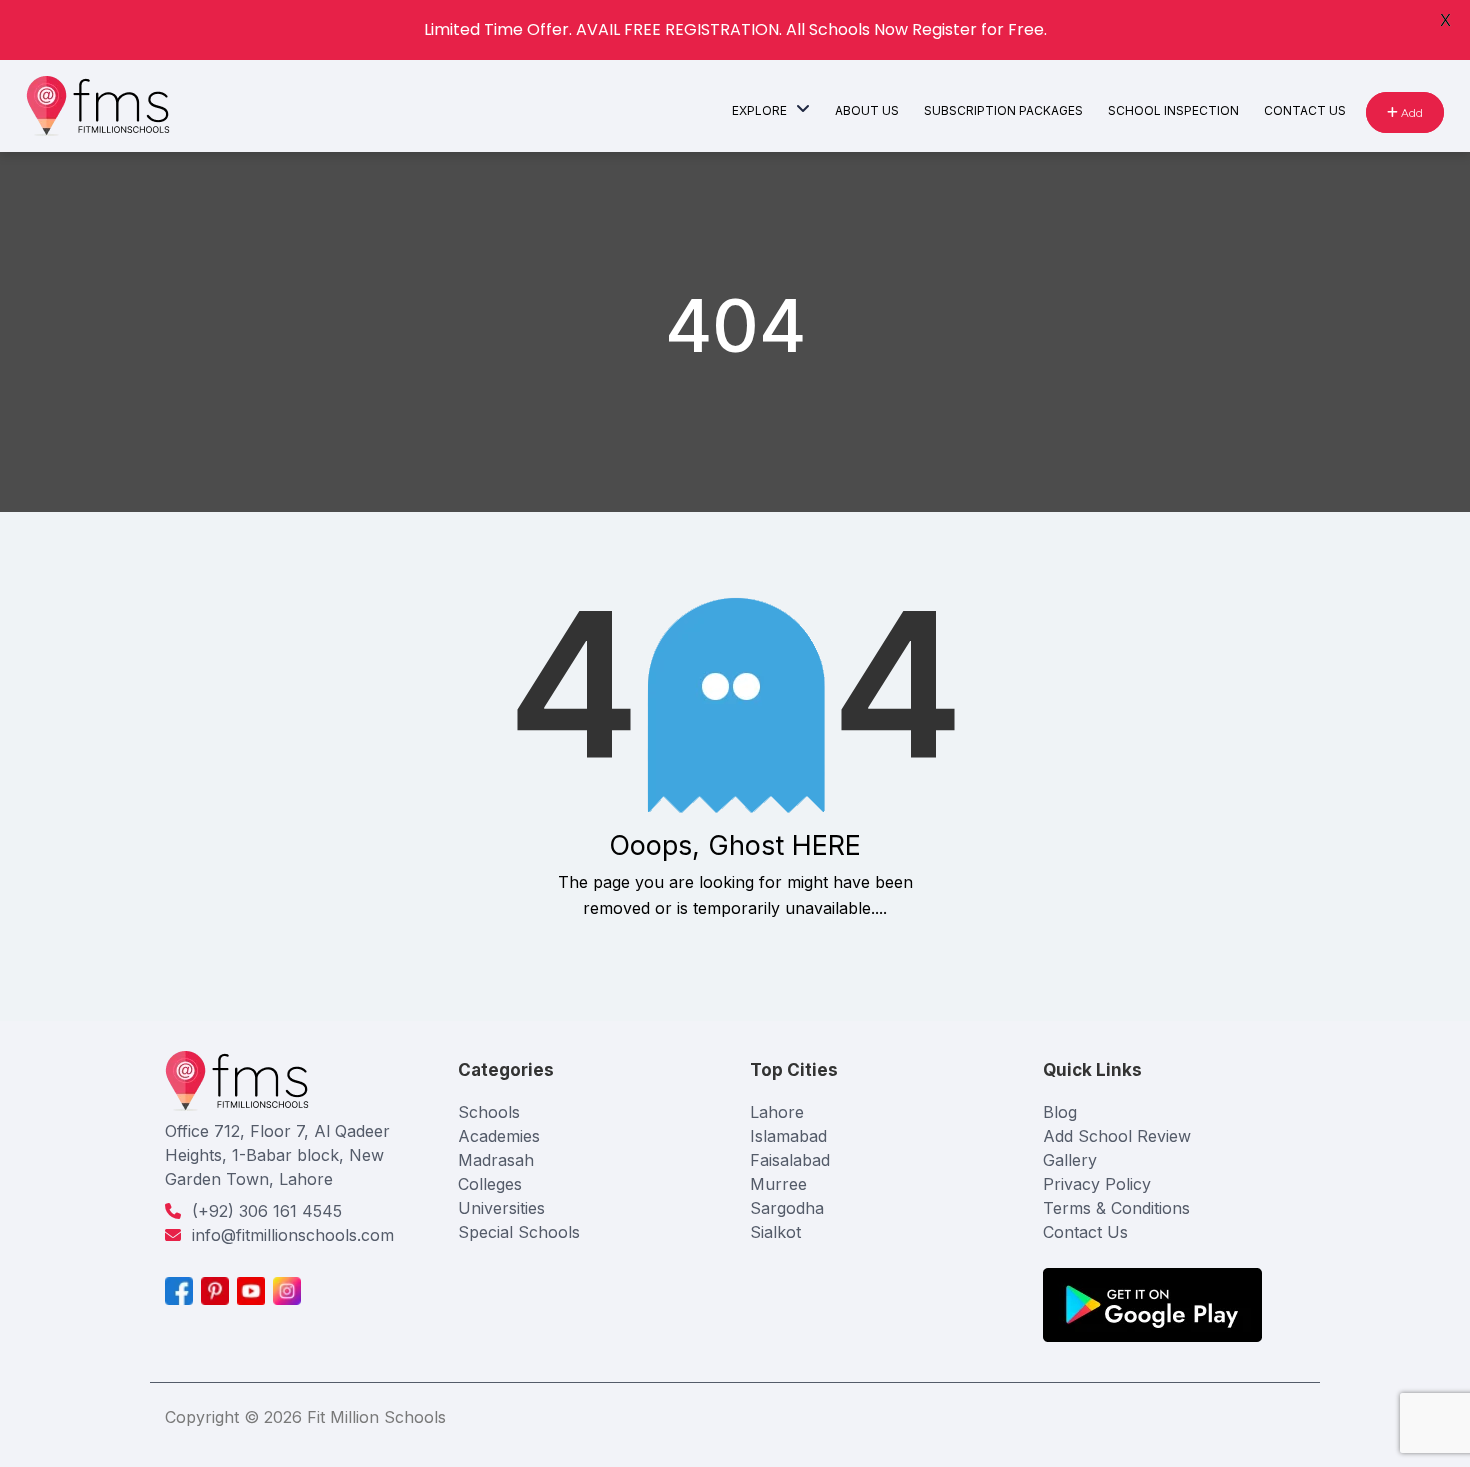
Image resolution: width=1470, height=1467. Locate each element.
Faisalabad (790, 1160)
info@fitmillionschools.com (293, 1235)
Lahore (777, 1112)
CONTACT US (1305, 110)
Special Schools (519, 1232)
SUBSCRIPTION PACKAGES (1003, 110)
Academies (499, 1136)
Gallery (1070, 1160)
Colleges (490, 1184)
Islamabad (788, 1136)
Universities (501, 1208)
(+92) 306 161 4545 (267, 1211)
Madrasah (496, 1160)
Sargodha (787, 1208)
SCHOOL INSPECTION (1173, 110)
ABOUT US (867, 110)
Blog (1060, 1112)
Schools (489, 1112)
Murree (778, 1184)
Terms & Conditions (1116, 1208)
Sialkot (775, 1232)
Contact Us (1085, 1232)
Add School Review (1117, 1136)
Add (1410, 112)
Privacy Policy (1097, 1184)
